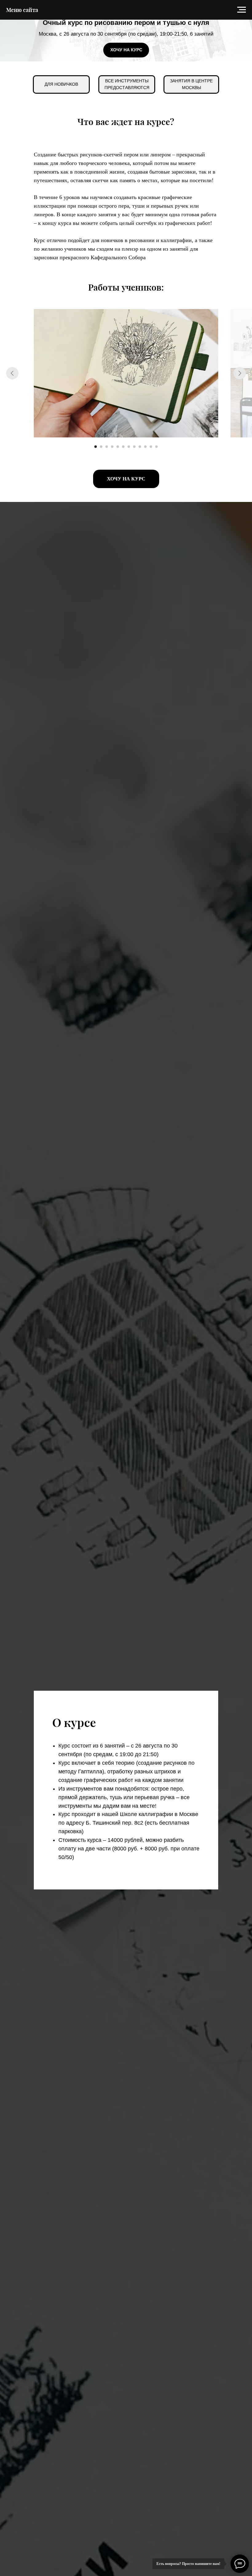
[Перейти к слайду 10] (145, 447)
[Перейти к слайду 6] (123, 447)
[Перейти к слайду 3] (107, 447)
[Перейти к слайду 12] (156, 447)
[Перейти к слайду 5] (118, 447)
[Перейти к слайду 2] (101, 447)
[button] (126, 50)
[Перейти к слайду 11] (151, 447)
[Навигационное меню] (242, 10)
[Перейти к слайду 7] (129, 447)
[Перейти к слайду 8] (134, 447)
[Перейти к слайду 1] (96, 447)
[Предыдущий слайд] (12, 373)
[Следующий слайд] (240, 373)
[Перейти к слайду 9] (140, 447)
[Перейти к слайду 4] (112, 447)
